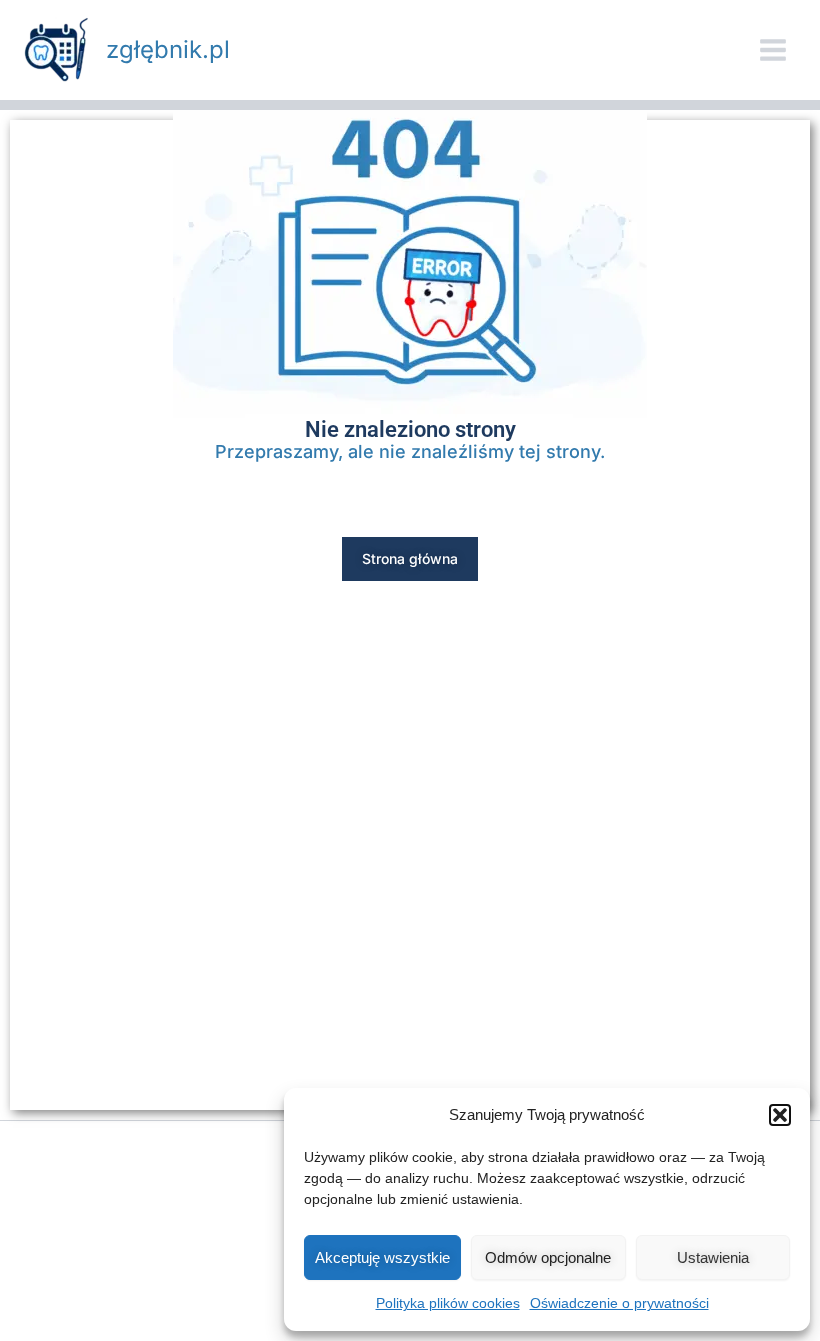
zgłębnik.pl (168, 49)
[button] (780, 1115)
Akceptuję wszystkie (382, 1257)
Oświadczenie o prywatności (619, 1303)
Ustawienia (713, 1257)
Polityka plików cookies (448, 1303)
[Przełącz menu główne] (773, 50)
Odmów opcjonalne (548, 1257)
